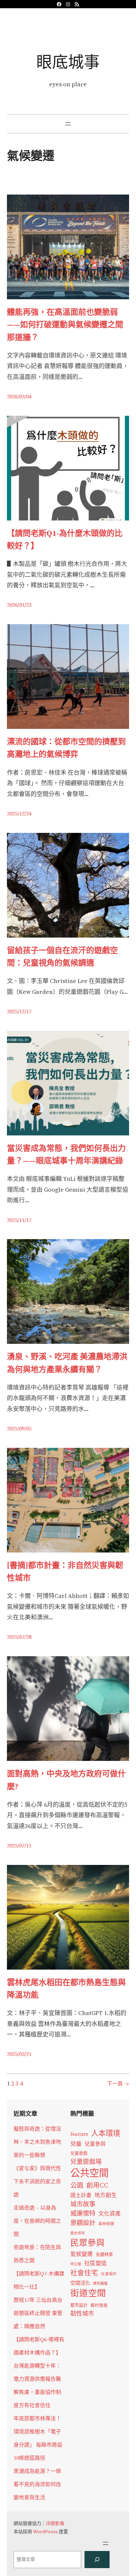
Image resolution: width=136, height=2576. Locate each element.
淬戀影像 (55, 2523)
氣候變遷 (82, 2254)
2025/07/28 (19, 1637)
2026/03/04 (19, 396)
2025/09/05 (19, 1428)
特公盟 (76, 2264)
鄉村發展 (99, 2305)
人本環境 (106, 2133)
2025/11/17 (19, 1220)
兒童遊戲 (79, 2153)
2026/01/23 (19, 605)
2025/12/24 (19, 813)
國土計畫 (81, 2195)
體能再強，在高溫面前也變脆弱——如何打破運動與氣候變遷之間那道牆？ (65, 325)
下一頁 (118, 2084)
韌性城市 (82, 2313)
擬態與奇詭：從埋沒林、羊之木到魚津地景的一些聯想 (37, 2142)
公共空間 (89, 2173)
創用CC (97, 2185)
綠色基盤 (100, 2283)
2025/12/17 (19, 1011)
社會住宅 (84, 2273)
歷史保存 (78, 2233)
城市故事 (83, 2204)
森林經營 (106, 2224)
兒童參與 (95, 2144)
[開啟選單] (68, 124)
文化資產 (110, 2214)
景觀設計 (83, 2223)
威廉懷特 (83, 2213)
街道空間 (88, 2293)
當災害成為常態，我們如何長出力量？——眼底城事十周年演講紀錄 (66, 1154)
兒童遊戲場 (86, 2162)
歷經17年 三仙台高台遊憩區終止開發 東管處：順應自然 (38, 2313)
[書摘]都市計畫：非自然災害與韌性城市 (65, 1571)
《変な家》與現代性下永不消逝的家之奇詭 (37, 2181)
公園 (77, 2185)
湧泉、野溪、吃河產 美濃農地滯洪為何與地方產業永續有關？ (67, 1363)
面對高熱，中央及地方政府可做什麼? (66, 1780)
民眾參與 (87, 2243)
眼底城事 (68, 62)
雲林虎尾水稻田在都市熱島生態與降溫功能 (66, 1989)
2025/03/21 (19, 2054)
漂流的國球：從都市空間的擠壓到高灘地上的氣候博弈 (66, 748)
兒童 (76, 2144)
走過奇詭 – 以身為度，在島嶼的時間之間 (37, 2221)
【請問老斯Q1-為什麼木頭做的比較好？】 (65, 539)
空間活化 (80, 2283)
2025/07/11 (19, 1846)
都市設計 (79, 2305)
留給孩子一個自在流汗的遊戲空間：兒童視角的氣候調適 (62, 956)
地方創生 (106, 2195)
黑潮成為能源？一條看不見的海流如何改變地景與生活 (37, 2484)
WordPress (45, 2532)
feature (79, 2134)
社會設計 (109, 2274)
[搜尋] (97, 2560)
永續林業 (104, 2254)
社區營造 (95, 2263)
